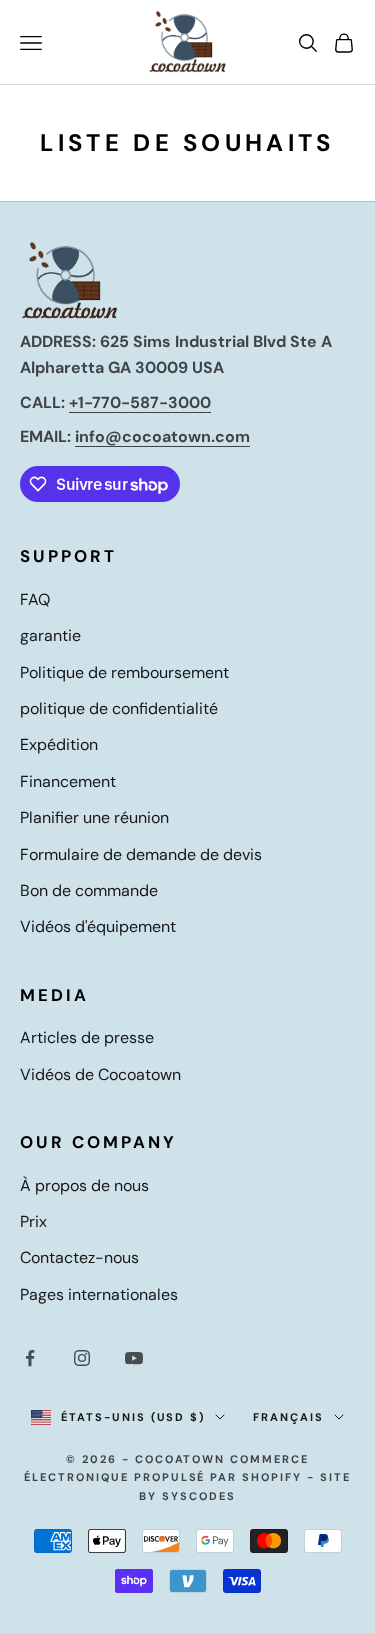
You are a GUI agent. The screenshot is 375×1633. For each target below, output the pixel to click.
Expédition (59, 744)
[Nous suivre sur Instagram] (82, 1358)
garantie (50, 635)
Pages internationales (99, 1294)
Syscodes (199, 1496)
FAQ (35, 599)
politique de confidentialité (119, 708)
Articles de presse (87, 1037)
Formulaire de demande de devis (141, 854)
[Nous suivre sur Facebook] (30, 1358)
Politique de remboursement (124, 672)
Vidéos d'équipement (98, 926)
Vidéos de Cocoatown (100, 1074)
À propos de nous (84, 1185)
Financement (68, 781)
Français (288, 1417)
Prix (33, 1221)
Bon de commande (89, 890)
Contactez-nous (79, 1257)
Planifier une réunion (94, 817)
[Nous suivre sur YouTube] (134, 1358)
